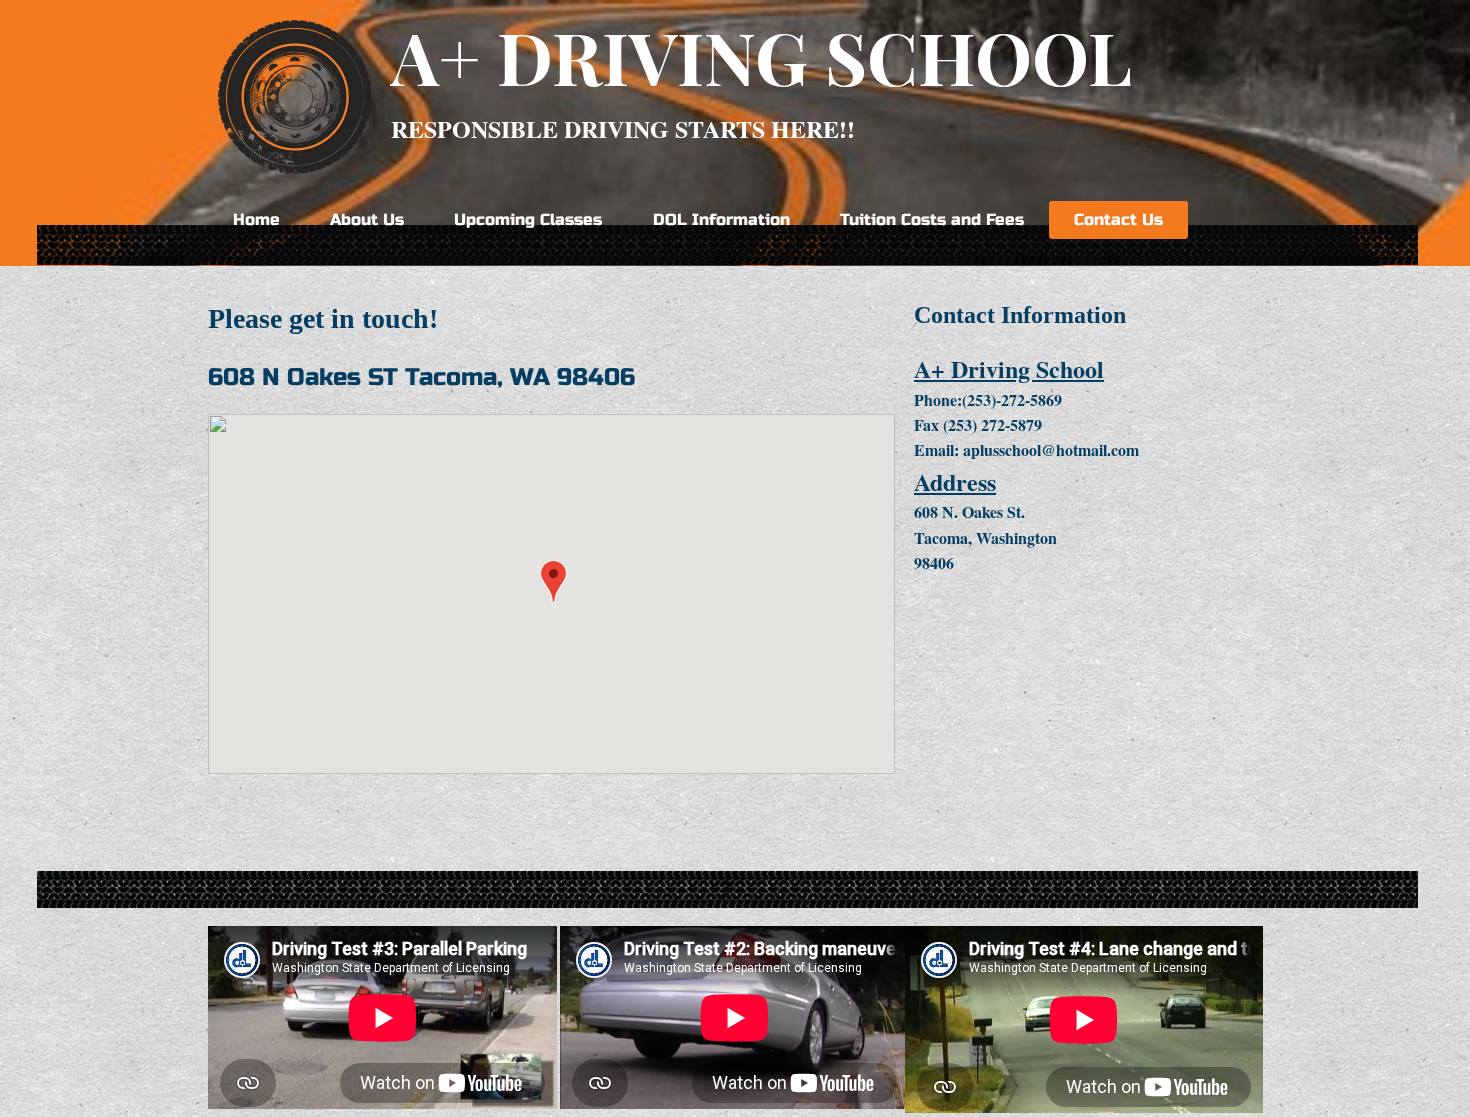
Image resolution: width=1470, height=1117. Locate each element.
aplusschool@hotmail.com (1051, 449)
